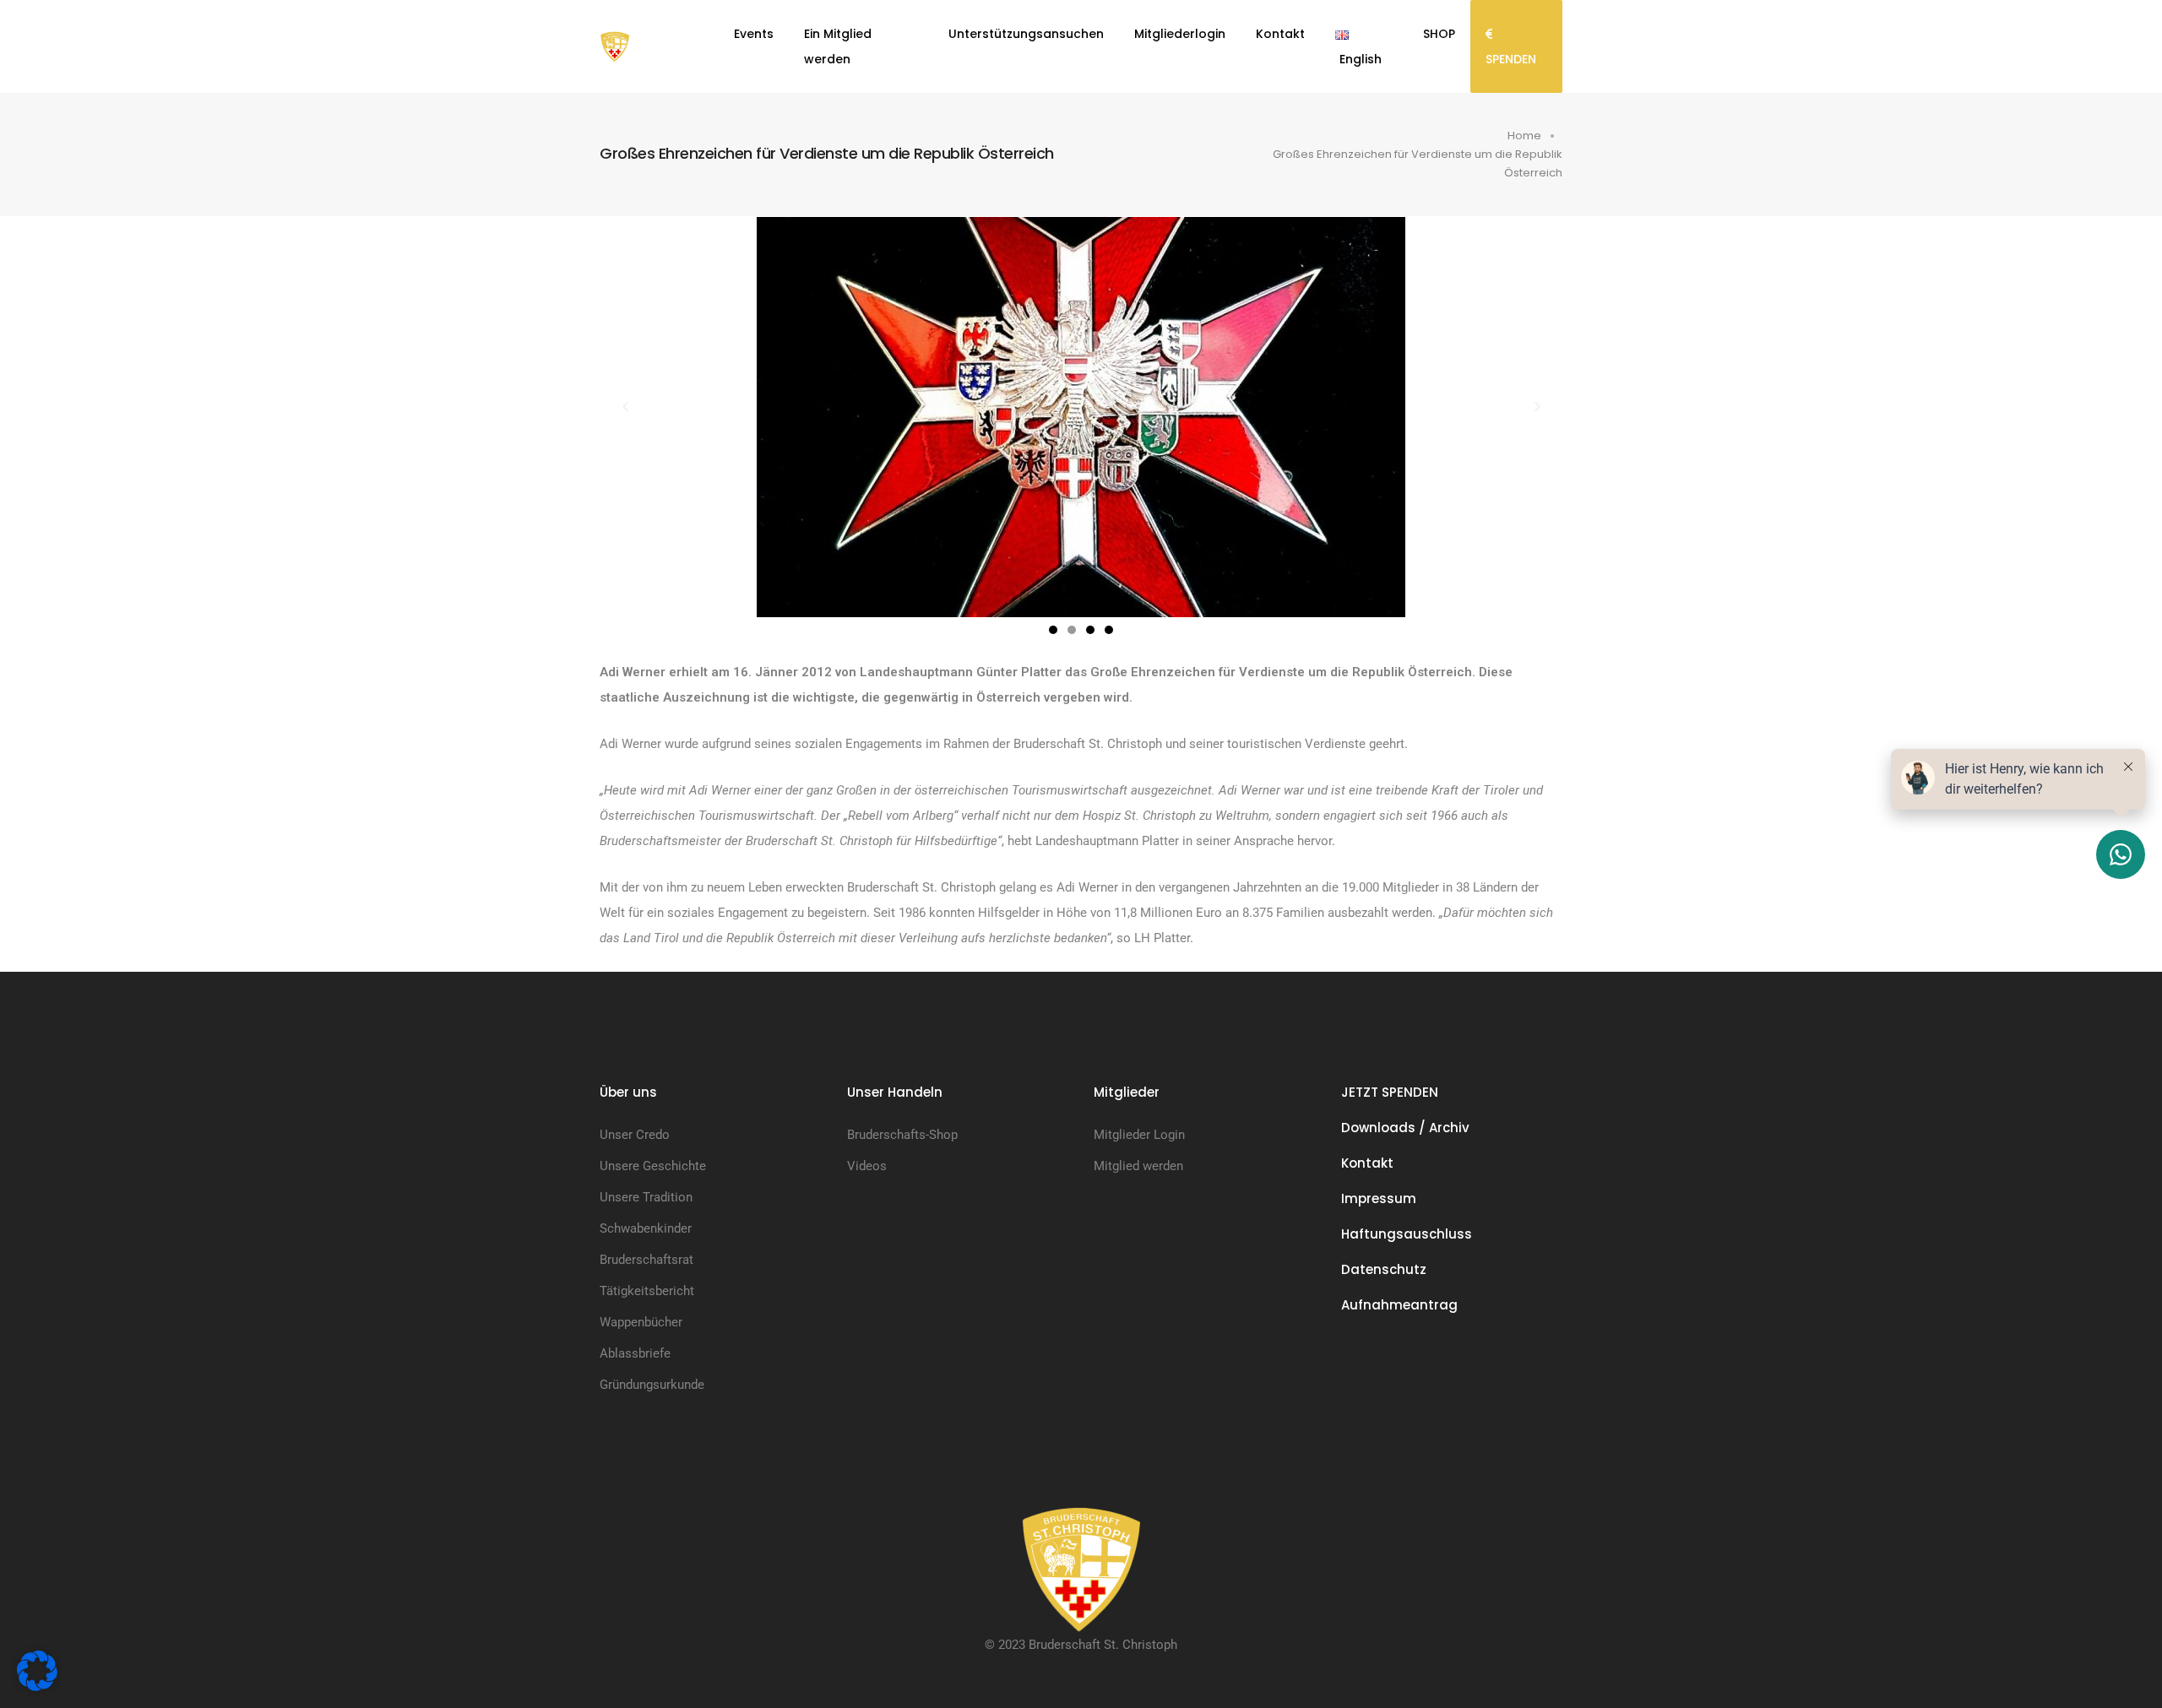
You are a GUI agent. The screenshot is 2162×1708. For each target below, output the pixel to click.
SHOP (1439, 34)
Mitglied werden (1138, 1166)
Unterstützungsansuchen (1026, 34)
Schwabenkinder (646, 1228)
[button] (625, 417)
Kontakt (1280, 34)
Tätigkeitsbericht (647, 1291)
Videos (867, 1166)
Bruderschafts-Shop (902, 1135)
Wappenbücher (641, 1322)
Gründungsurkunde (652, 1385)
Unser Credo (635, 1135)
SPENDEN (1511, 59)
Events (754, 34)
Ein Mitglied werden (838, 46)
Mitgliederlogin (1180, 34)
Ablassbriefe (635, 1353)
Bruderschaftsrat (646, 1260)
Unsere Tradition (646, 1197)
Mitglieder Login (1139, 1135)
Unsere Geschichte (653, 1166)
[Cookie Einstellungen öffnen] (37, 1670)
